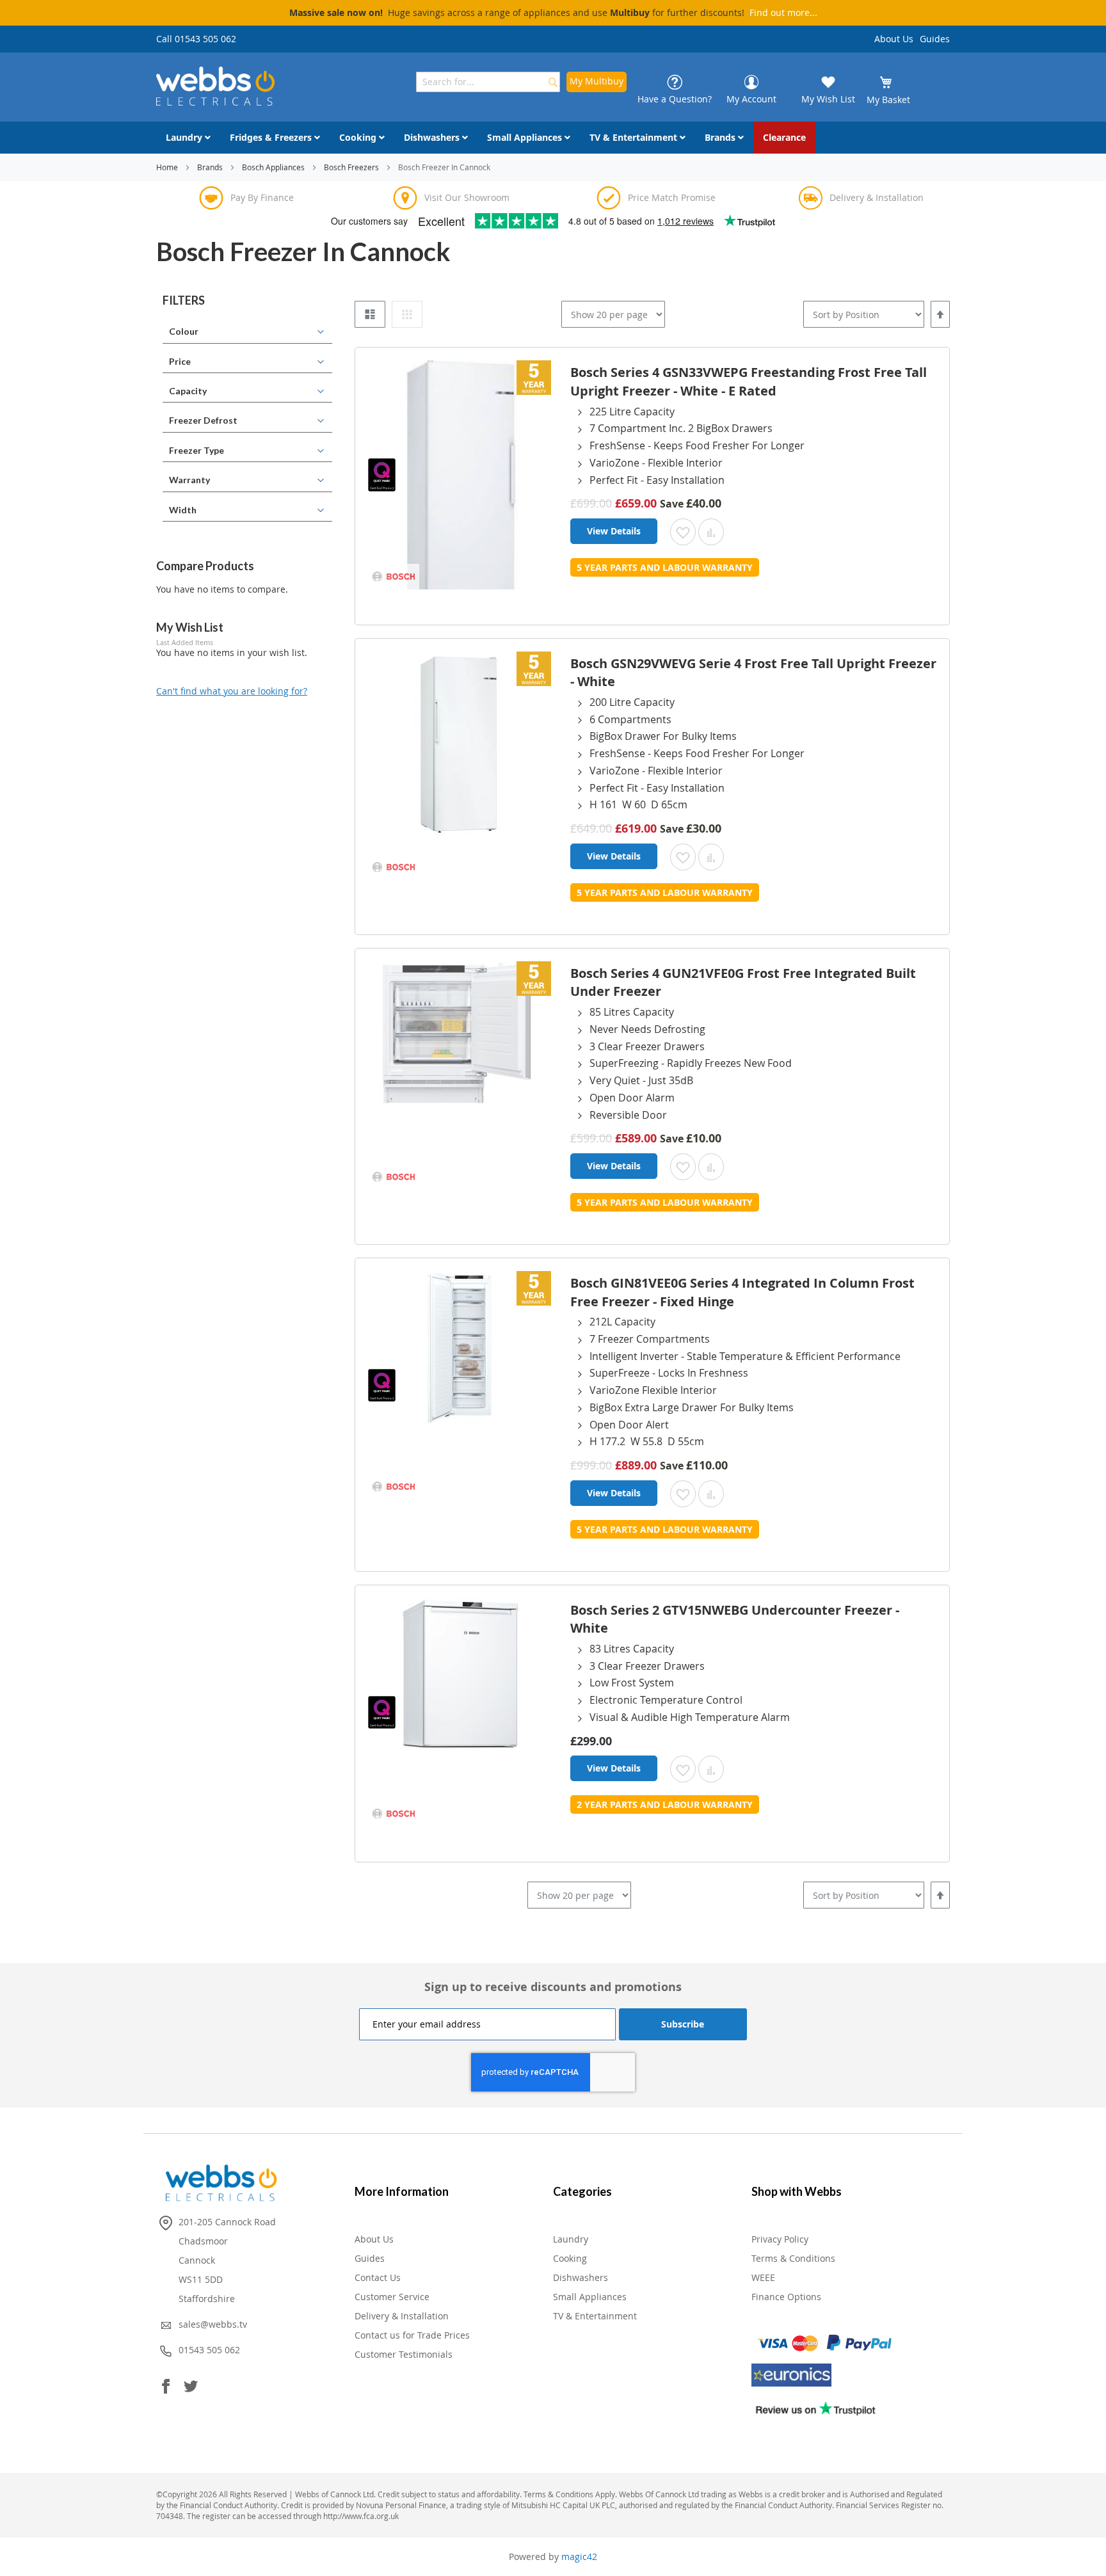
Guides (935, 39)
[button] (683, 532)
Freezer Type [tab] (196, 450)
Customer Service (392, 2297)
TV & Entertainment (595, 2316)
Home (168, 167)
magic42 (579, 2556)
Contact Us (378, 2277)
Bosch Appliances (274, 167)
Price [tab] (180, 361)
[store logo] (215, 86)
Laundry (571, 2239)
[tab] (247, 301)
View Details (614, 531)
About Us (894, 39)
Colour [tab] (184, 331)
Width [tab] (183, 510)
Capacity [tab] (188, 391)
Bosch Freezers (352, 167)
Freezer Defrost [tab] (203, 420)
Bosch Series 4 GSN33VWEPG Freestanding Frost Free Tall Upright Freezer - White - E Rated (749, 381)
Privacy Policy (780, 2239)
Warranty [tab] (189, 480)
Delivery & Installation (402, 2316)
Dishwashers (581, 2277)
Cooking (570, 2258)
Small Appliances (590, 2297)
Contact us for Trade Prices (412, 2335)
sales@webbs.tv (213, 2324)
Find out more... (783, 12)
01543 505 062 (209, 2350)
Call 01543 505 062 (196, 39)
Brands (211, 167)
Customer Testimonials (404, 2354)
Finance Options (786, 2297)
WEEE (763, 2277)
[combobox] (488, 82)
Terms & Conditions (793, 2258)
